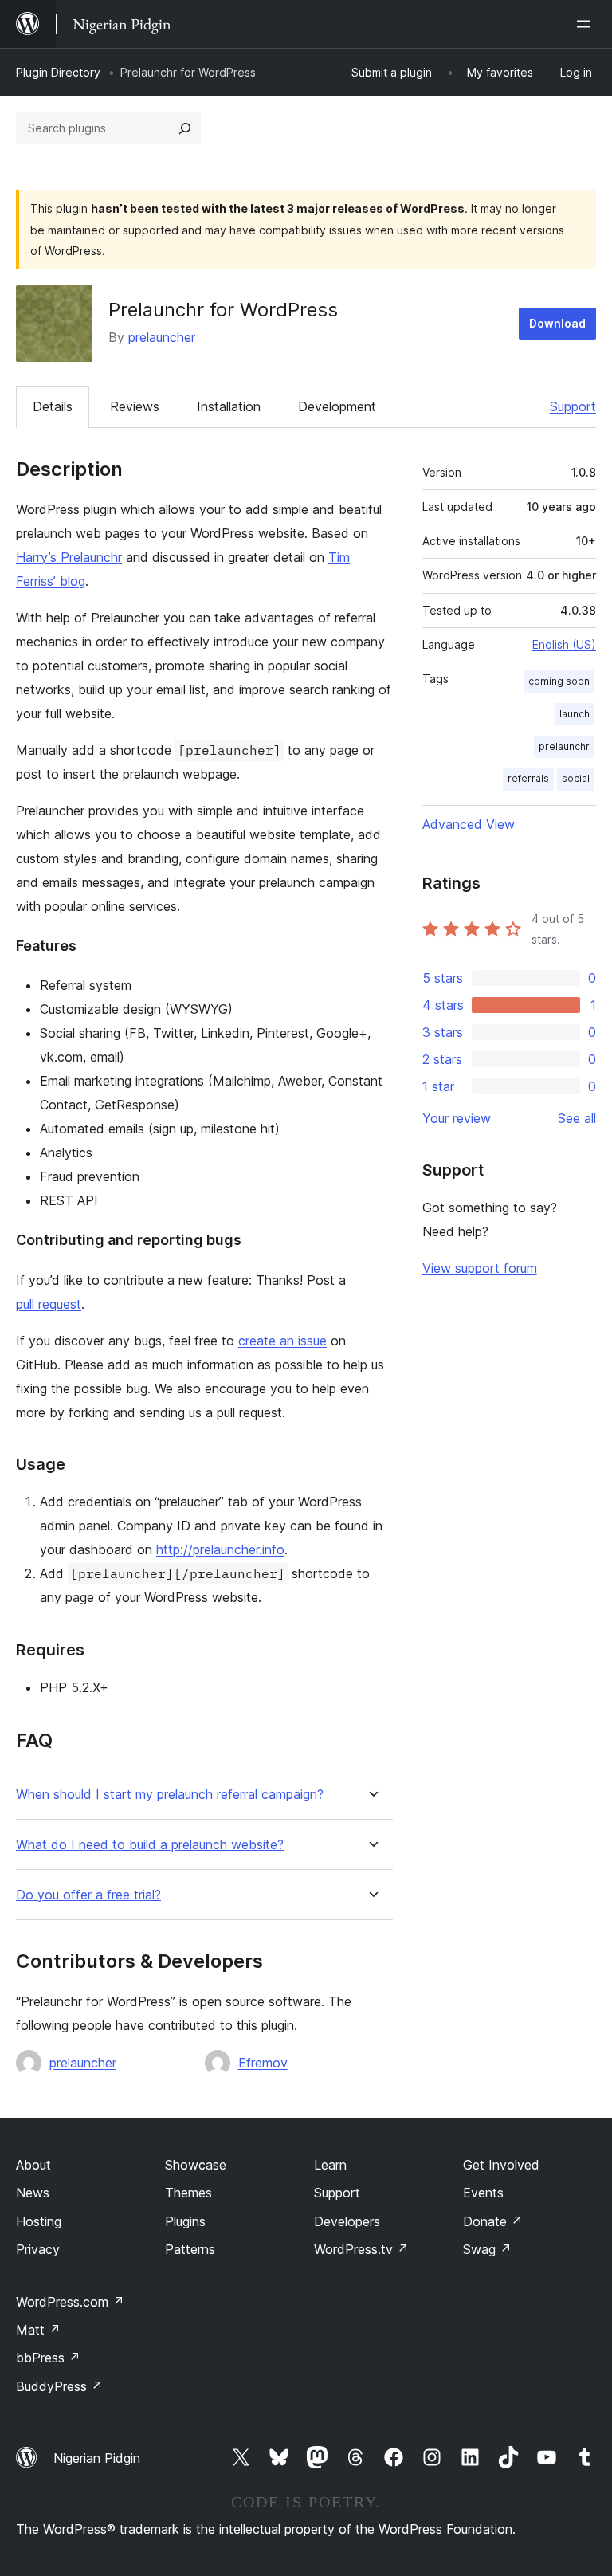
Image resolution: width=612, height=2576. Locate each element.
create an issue (282, 1341)
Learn (330, 2165)
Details (53, 406)
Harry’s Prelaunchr (69, 557)
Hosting (39, 2221)
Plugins (185, 2221)
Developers (347, 2221)
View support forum (480, 1268)
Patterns (190, 2249)
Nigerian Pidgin (97, 2458)
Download (557, 323)
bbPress (48, 2358)
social (576, 778)
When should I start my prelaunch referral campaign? (170, 1795)
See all (577, 1118)
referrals (528, 778)
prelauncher (162, 337)
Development (337, 406)
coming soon (559, 681)
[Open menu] (586, 24)
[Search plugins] (185, 128)
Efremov (263, 2063)
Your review (457, 1118)
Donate (493, 2221)
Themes (188, 2193)
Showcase (196, 2165)
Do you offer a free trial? (88, 1895)
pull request (49, 1304)
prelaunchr (564, 746)
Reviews (135, 406)
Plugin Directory (58, 72)
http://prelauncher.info (220, 1549)
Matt (38, 2330)
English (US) (564, 644)
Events (483, 2193)
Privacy (38, 2249)
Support (573, 406)
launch (575, 714)
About (33, 2165)
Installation (229, 406)
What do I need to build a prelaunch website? (150, 1845)
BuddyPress (59, 2386)
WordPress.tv (361, 2249)
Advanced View (469, 824)
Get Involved (501, 2165)
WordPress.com (70, 2302)
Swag (487, 2249)
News (33, 2193)
